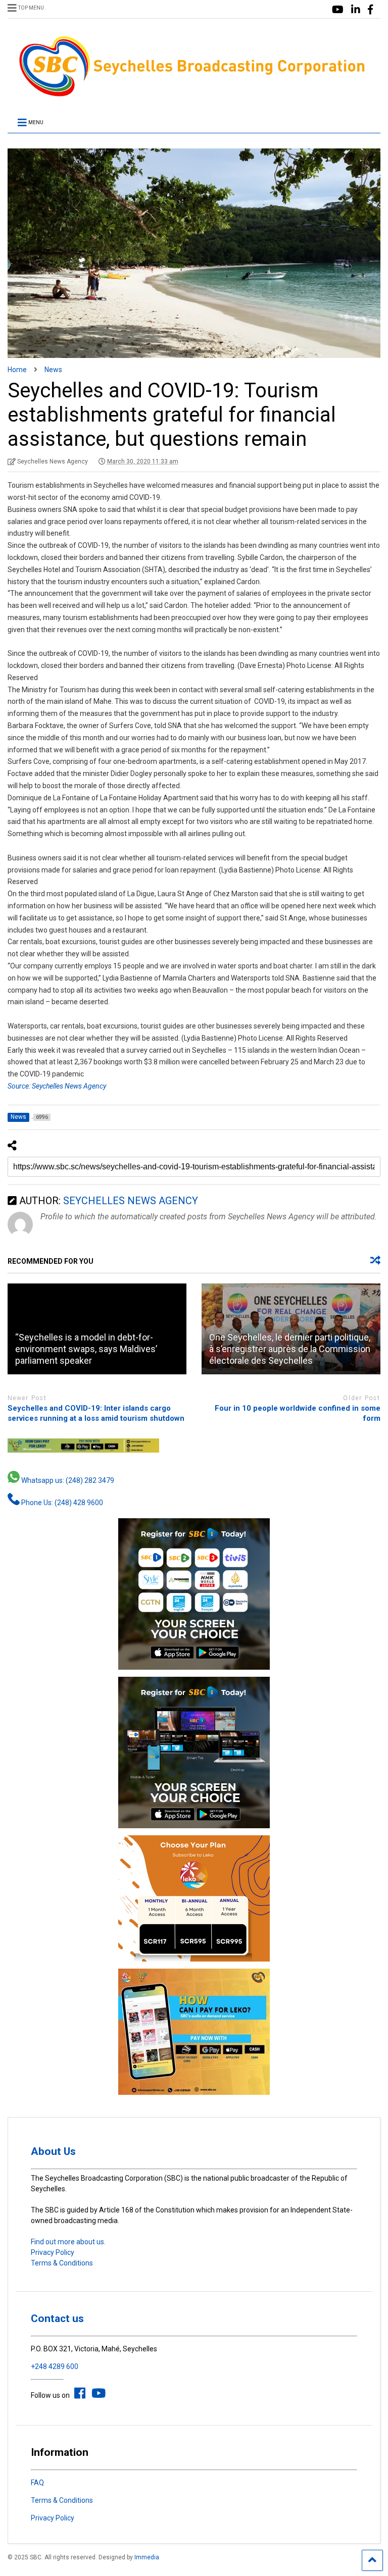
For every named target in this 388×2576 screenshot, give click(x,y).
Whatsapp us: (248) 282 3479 (67, 1480)
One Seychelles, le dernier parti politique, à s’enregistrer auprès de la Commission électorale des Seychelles (290, 1349)
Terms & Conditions (62, 2263)
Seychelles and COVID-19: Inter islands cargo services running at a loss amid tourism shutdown (96, 1413)
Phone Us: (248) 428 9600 (61, 1503)
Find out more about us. (68, 2242)
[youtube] (338, 10)
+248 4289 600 (55, 2366)
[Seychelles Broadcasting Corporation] (194, 95)
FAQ (37, 2483)
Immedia (147, 2557)
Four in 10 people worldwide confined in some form (298, 1413)
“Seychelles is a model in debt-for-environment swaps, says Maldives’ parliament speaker (86, 1349)
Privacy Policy (53, 2252)
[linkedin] (356, 10)
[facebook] (370, 10)
